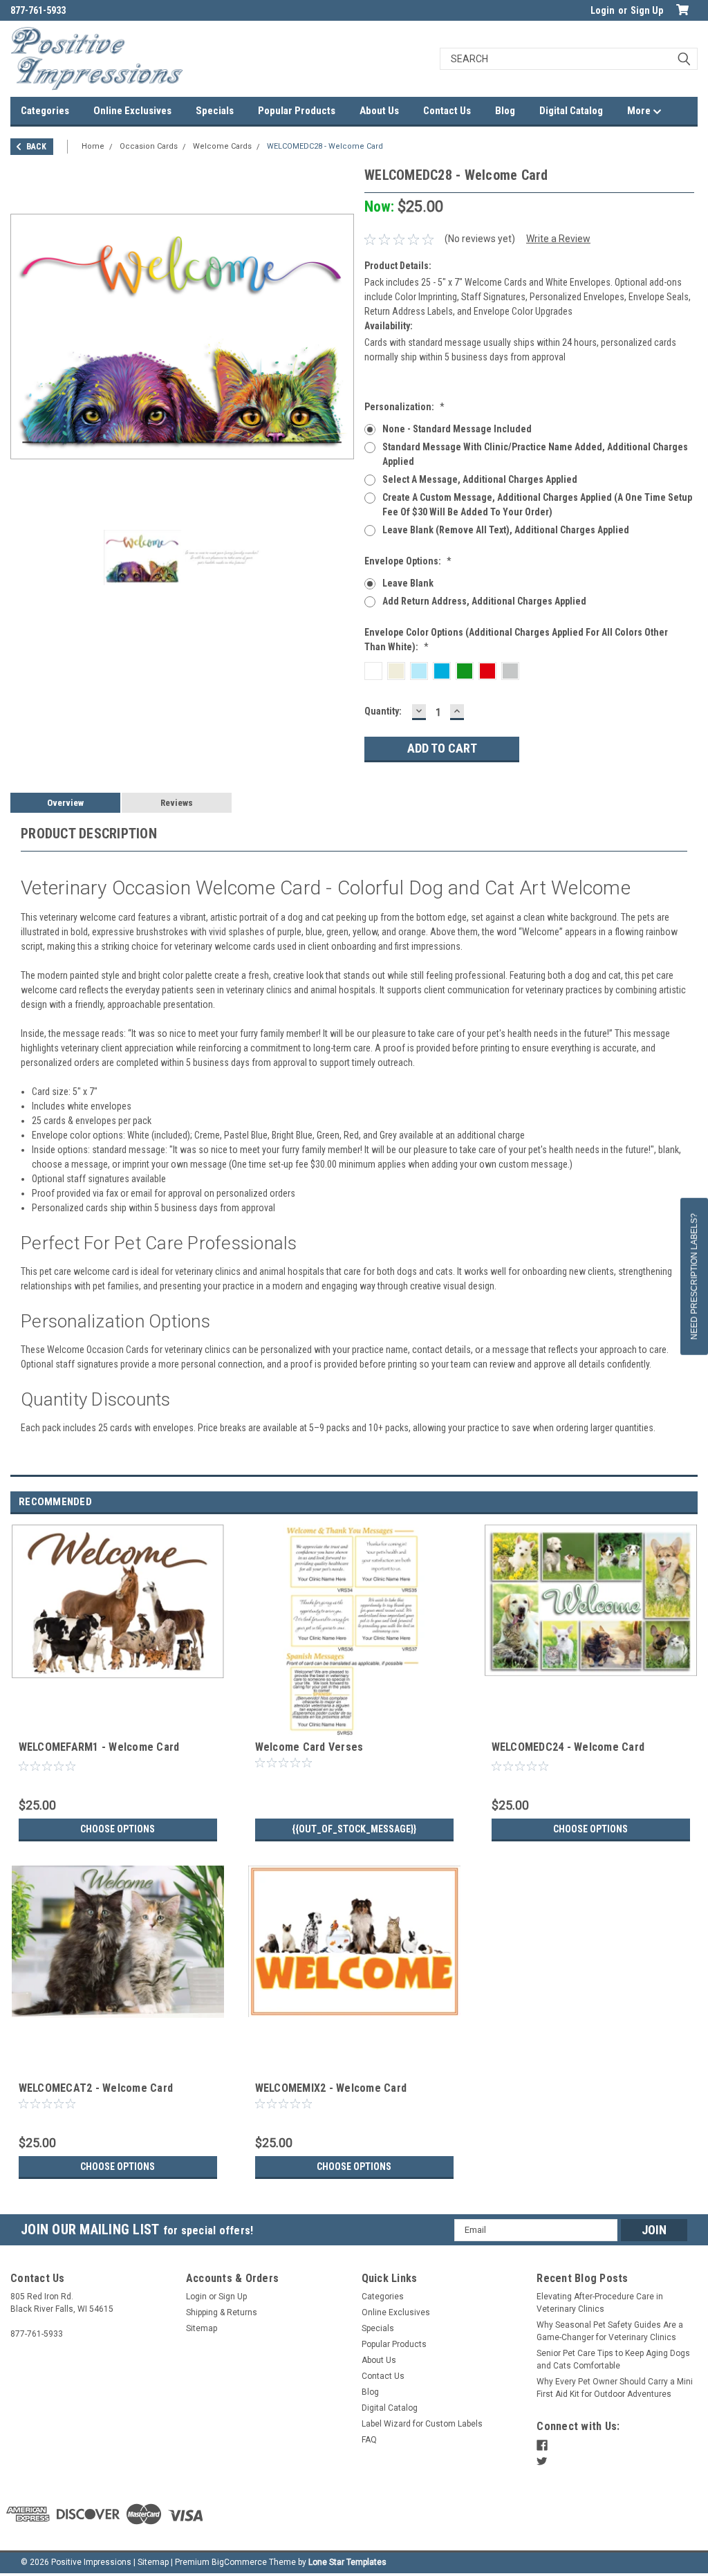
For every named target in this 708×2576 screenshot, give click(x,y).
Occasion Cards (149, 146)
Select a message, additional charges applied (480, 479)
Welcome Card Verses (309, 1747)
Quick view (118, 1727)
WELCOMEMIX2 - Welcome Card (331, 2088)
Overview (65, 803)
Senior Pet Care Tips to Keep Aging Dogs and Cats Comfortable (613, 2359)
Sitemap (202, 2328)
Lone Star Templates (347, 2562)
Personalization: (404, 407)
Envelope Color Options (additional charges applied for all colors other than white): (516, 640)
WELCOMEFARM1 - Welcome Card (99, 1747)
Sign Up (647, 10)
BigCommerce (239, 2562)
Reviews (177, 803)
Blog (505, 111)
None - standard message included (457, 429)
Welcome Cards (222, 146)
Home (93, 146)
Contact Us (447, 111)
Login (603, 10)
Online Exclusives (132, 111)
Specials (215, 111)
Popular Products (297, 111)
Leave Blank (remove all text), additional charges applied (506, 530)
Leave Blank (408, 583)
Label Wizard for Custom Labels (422, 2424)
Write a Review (558, 239)
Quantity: (383, 711)
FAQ (369, 2440)
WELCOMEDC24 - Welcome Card (568, 1747)
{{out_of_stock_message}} (354, 1829)
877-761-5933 (38, 10)
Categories (45, 111)
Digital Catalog (571, 111)
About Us (379, 111)
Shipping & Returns (222, 2312)
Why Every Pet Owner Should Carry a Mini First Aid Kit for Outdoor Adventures (615, 2388)
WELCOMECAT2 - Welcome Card (96, 2088)
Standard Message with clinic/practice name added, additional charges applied (535, 454)
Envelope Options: (408, 561)
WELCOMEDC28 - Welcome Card (325, 146)
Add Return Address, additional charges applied (484, 601)
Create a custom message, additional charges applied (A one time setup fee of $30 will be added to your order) (537, 505)
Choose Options (118, 1829)
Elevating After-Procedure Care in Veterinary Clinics (600, 2303)
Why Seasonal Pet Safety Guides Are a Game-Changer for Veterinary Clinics (610, 2331)
